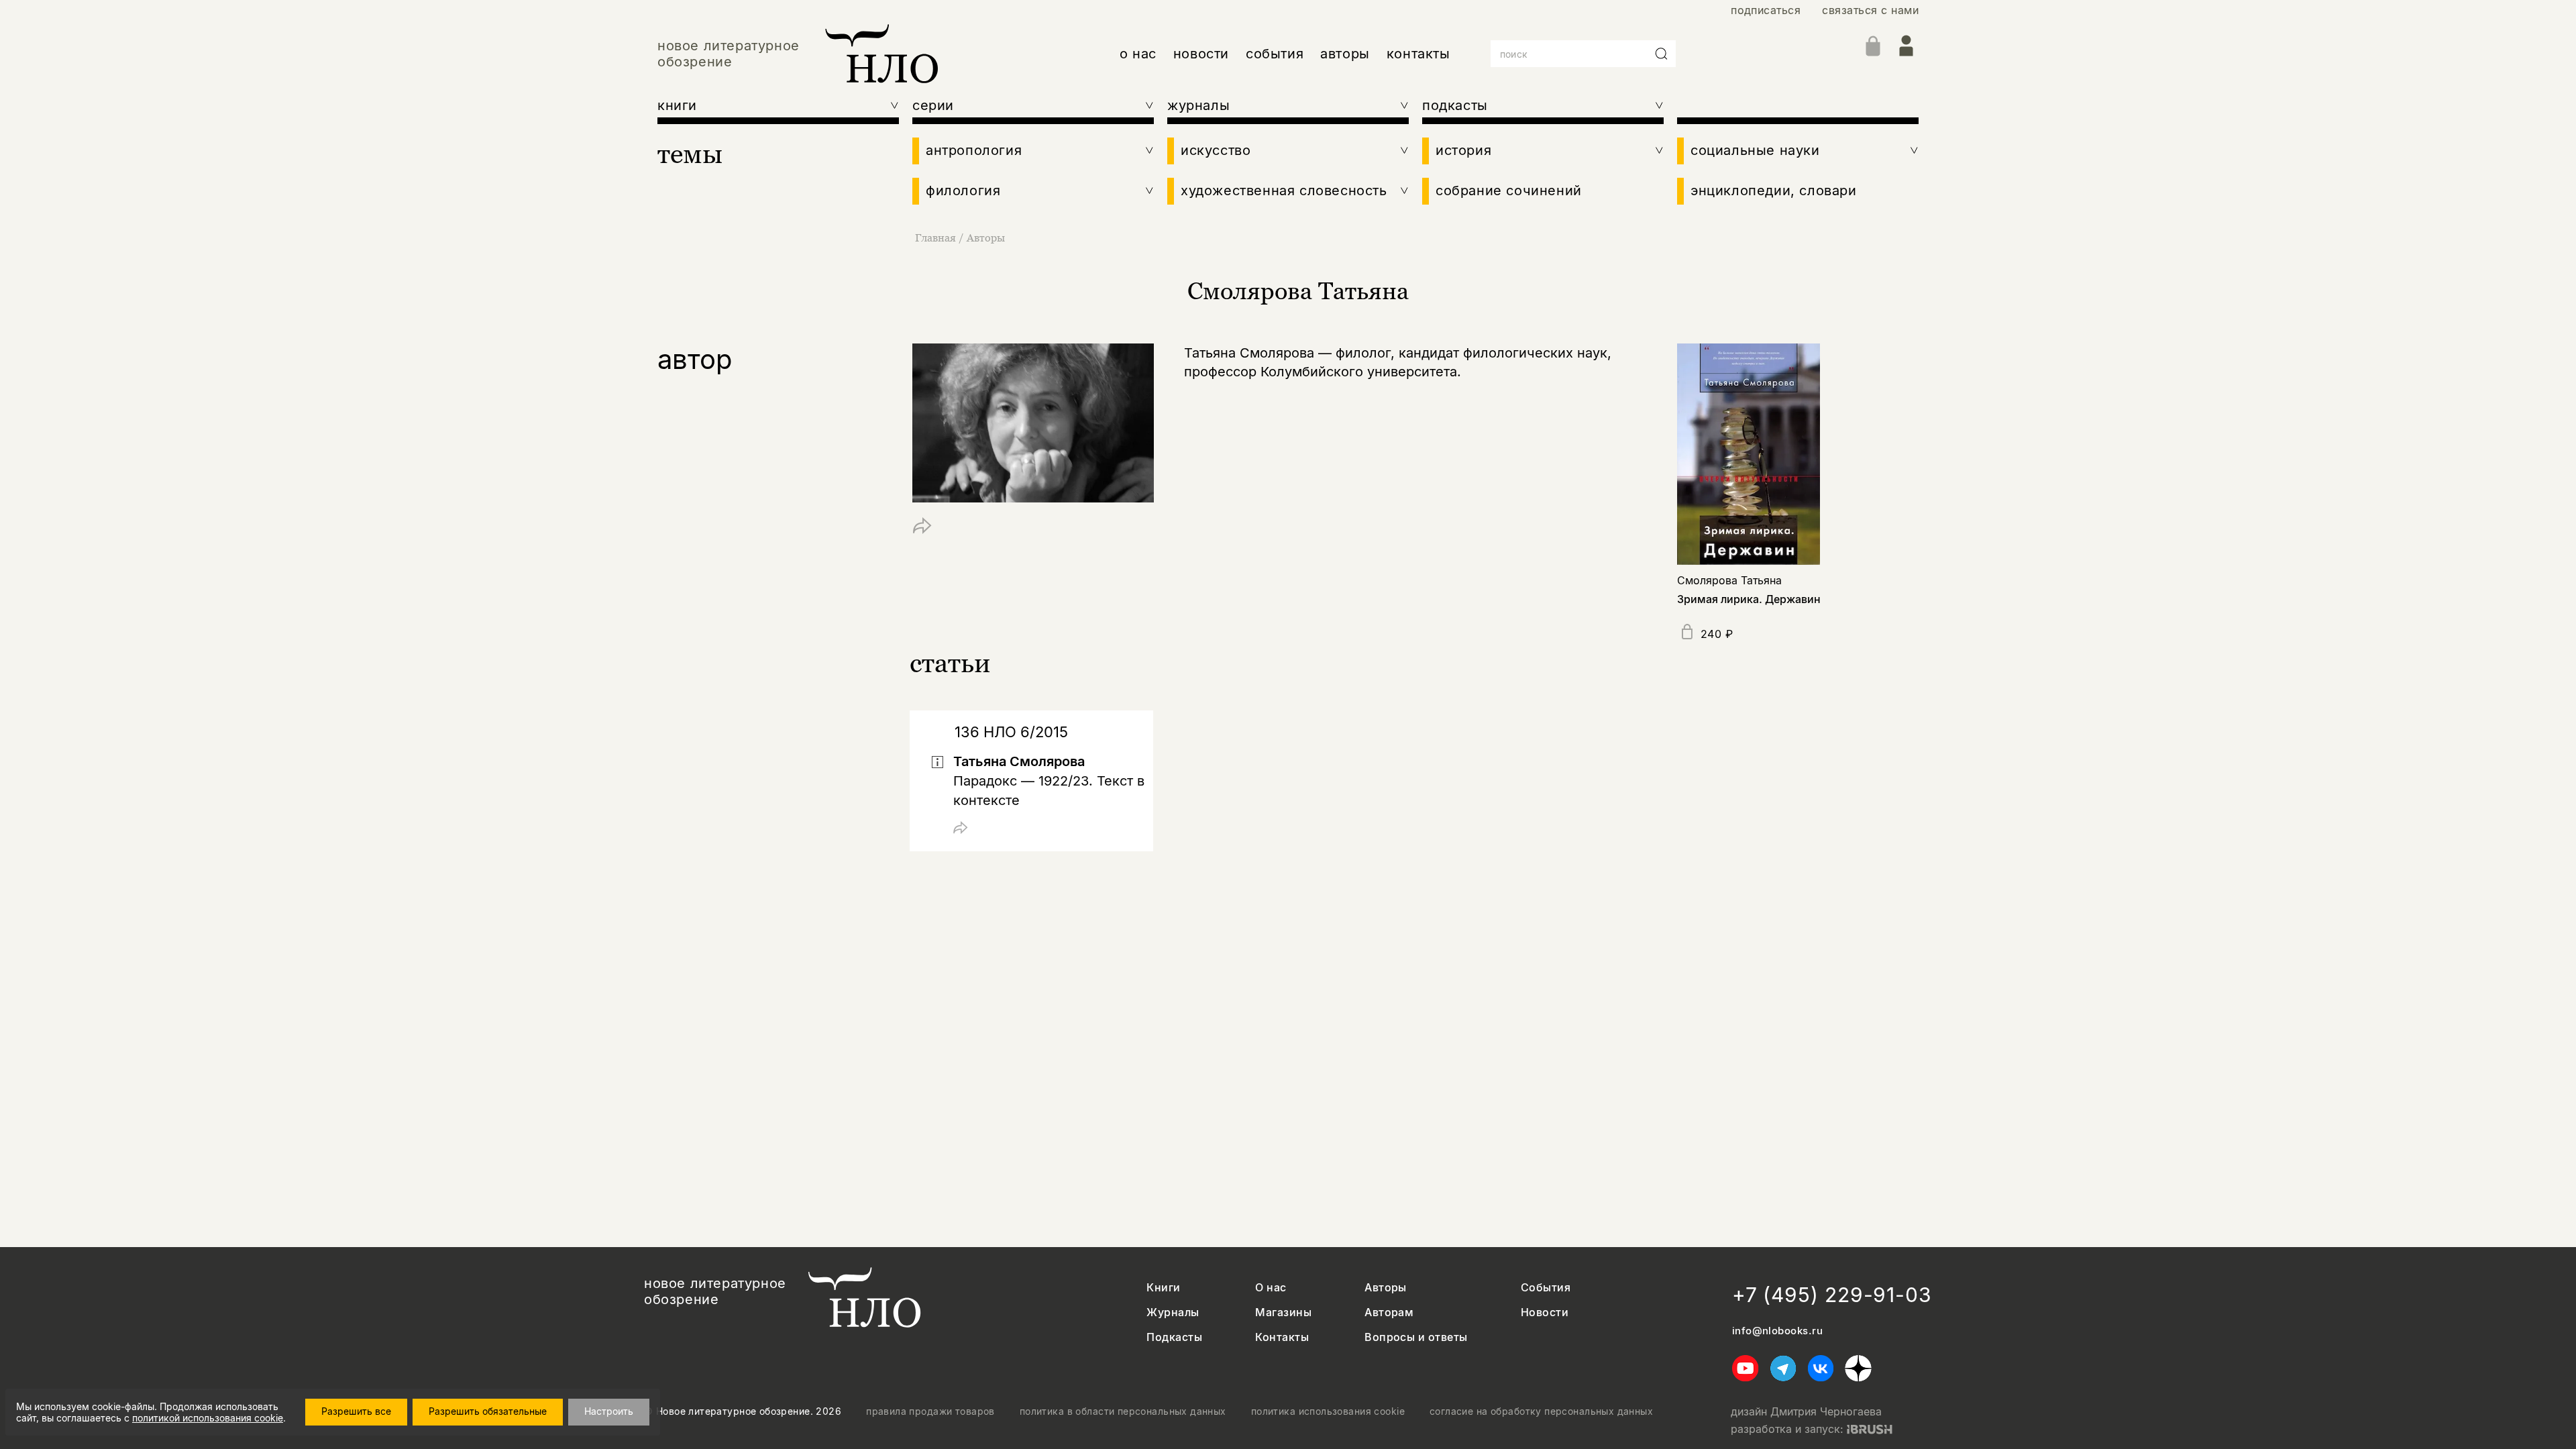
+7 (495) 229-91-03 (1832, 1295)
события (1275, 54)
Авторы (986, 237)
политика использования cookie (1328, 1411)
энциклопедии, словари (1774, 191)
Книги (1163, 1288)
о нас (1138, 54)
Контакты (1282, 1337)
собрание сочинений (1509, 191)
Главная (935, 237)
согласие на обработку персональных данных (1541, 1411)
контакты (1418, 54)
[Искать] (1662, 54)
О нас (1271, 1288)
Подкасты (1174, 1337)
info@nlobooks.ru (1777, 1331)
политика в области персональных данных (1123, 1411)
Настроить (609, 1411)
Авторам (1389, 1312)
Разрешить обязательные (488, 1411)
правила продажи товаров (930, 1411)
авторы (1345, 54)
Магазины (1283, 1312)
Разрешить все (356, 1411)
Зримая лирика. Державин (1749, 599)
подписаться (1766, 10)
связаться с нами (1870, 10)
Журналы (1173, 1312)
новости (1201, 54)
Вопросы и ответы (1416, 1337)
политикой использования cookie (208, 1418)
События (1546, 1288)
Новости (1545, 1312)
